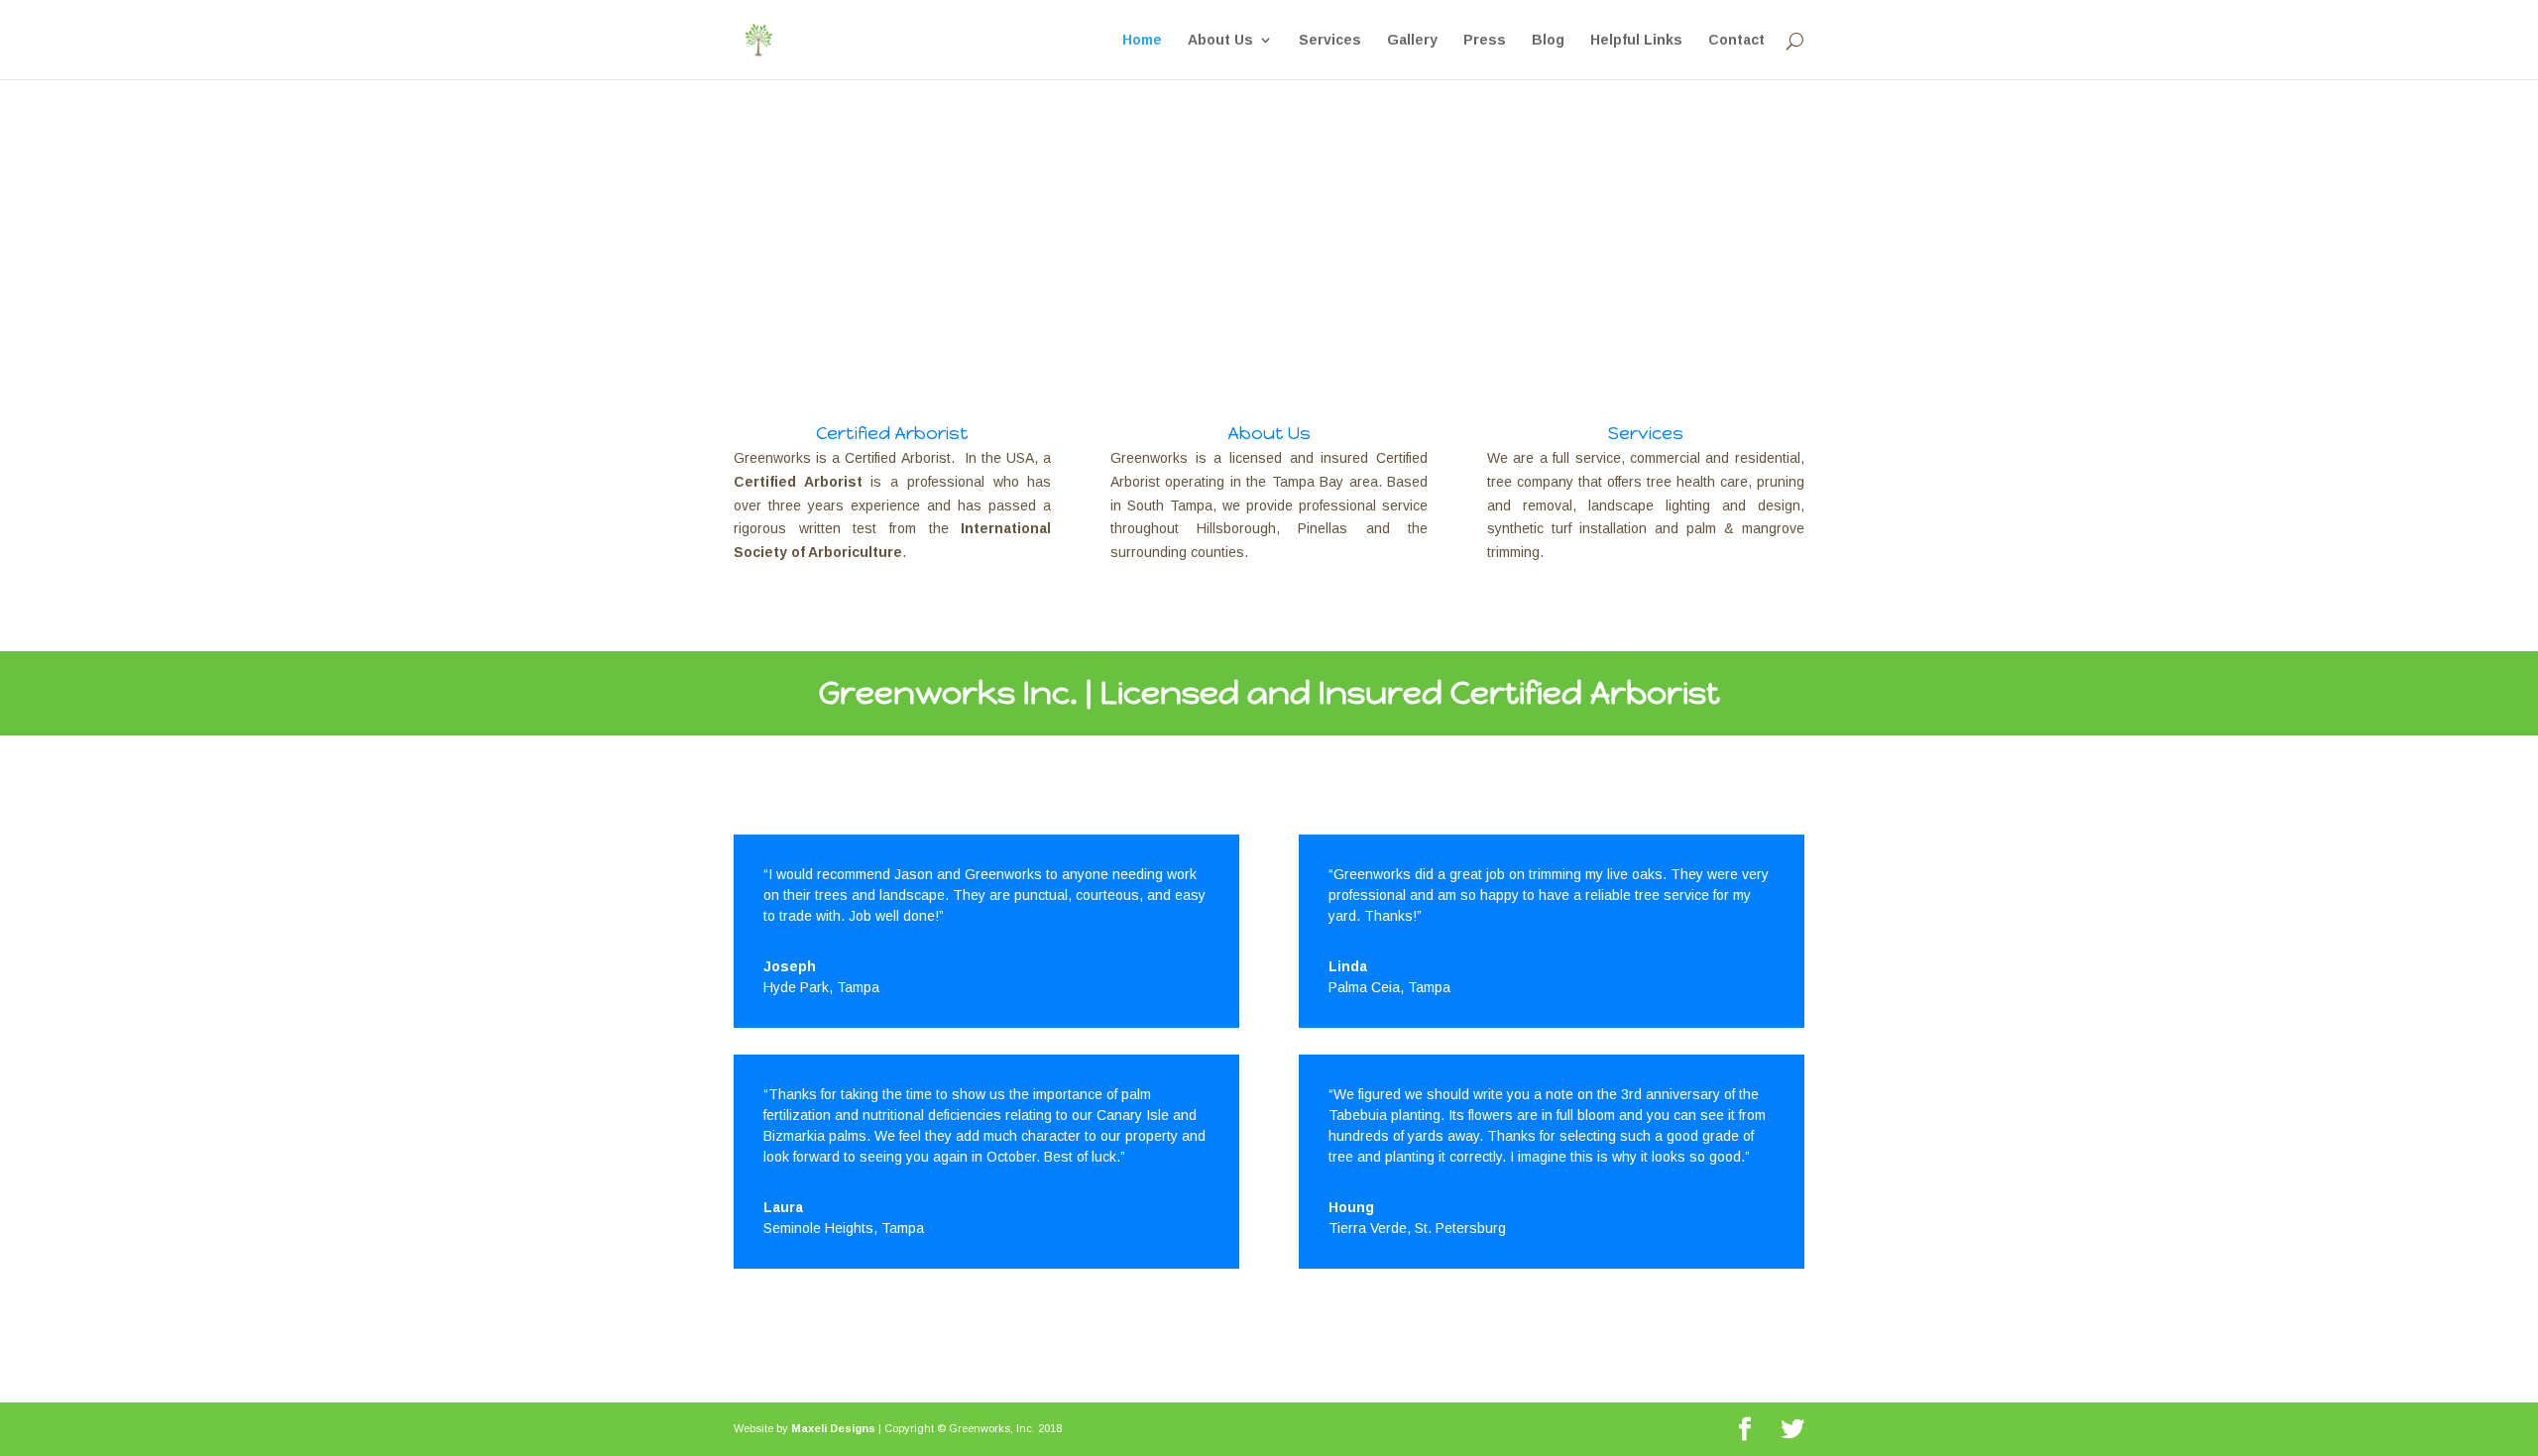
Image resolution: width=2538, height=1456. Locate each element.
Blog (1548, 40)
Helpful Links (1636, 40)
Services (1330, 40)
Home (1142, 40)
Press (1485, 40)
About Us (1220, 40)
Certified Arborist (892, 433)
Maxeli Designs (833, 1428)
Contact (1736, 40)
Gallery (1412, 40)
